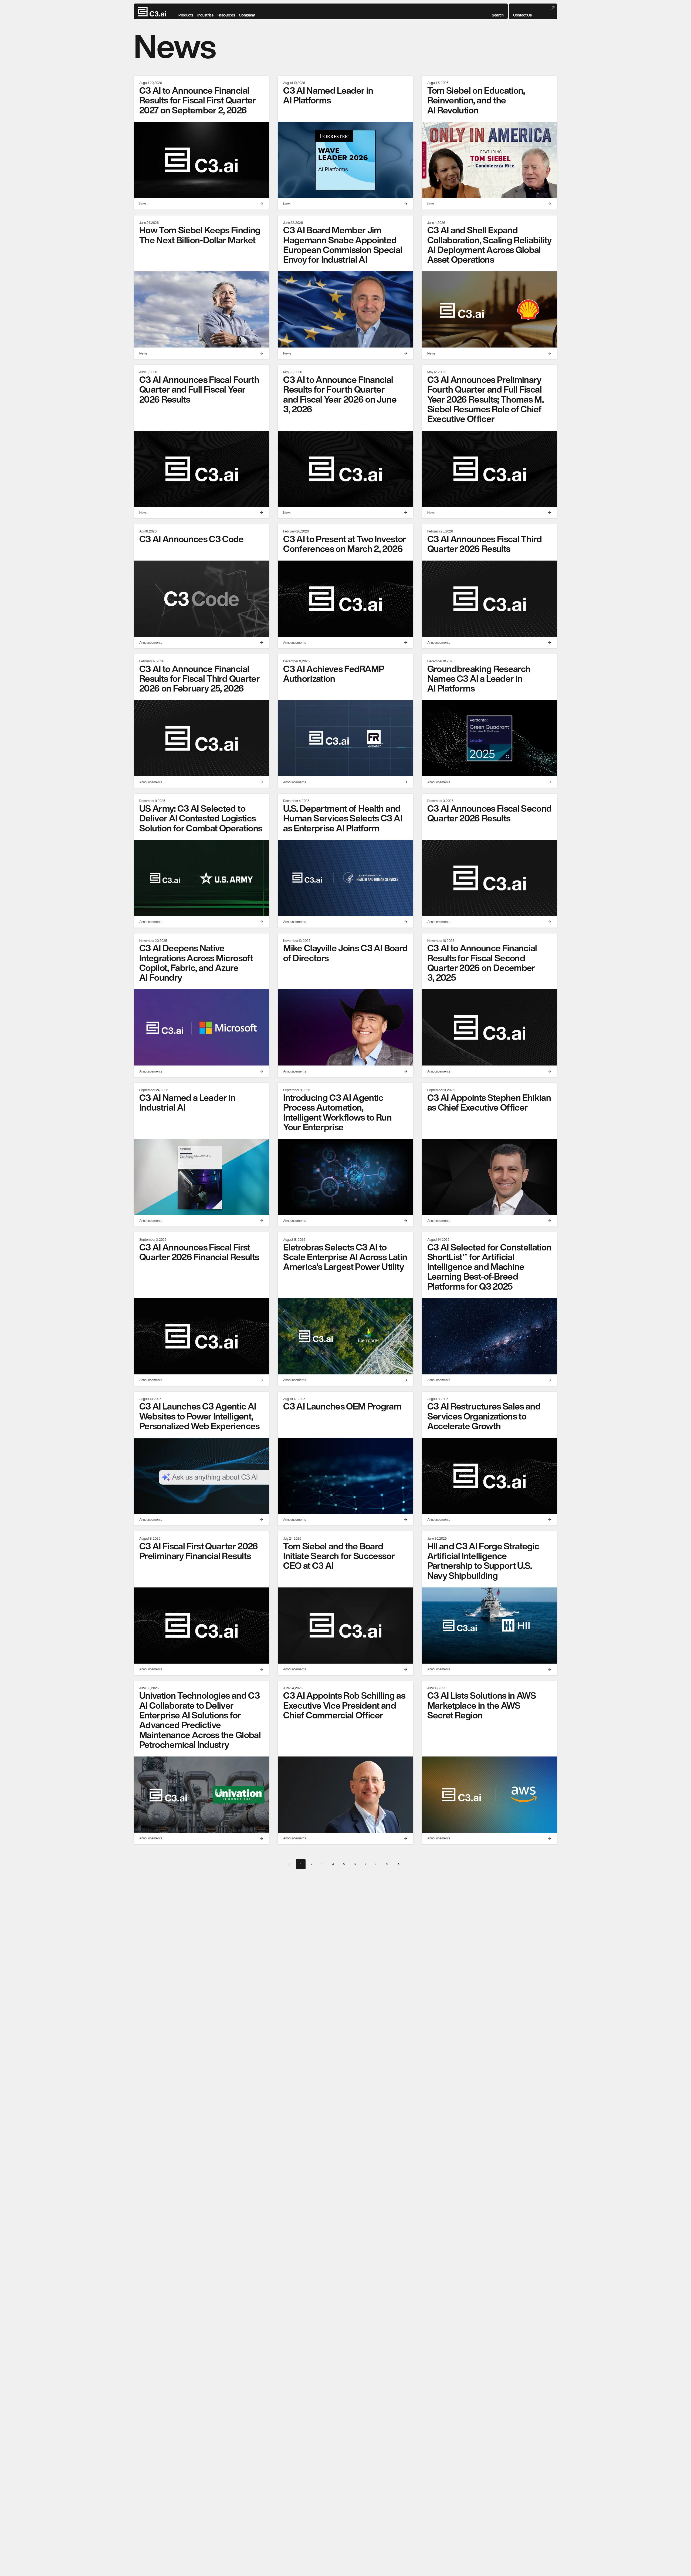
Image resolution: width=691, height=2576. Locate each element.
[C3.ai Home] (152, 12)
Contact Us (522, 15)
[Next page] (398, 1864)
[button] (498, 12)
